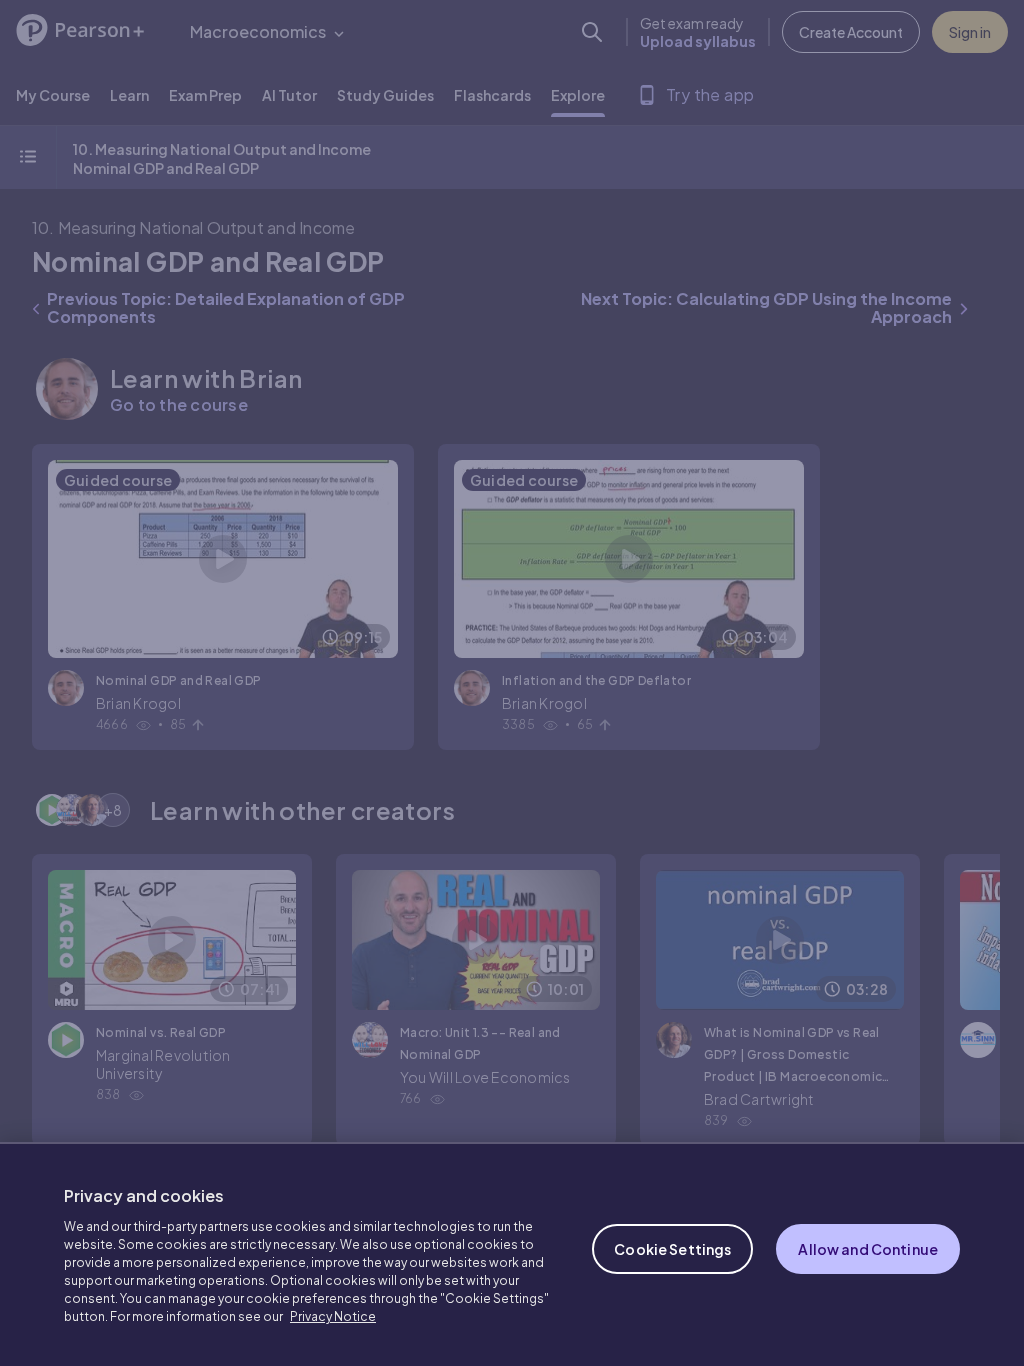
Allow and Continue (868, 1249)
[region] (512, 1254)
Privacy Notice (333, 1316)
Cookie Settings (672, 1249)
